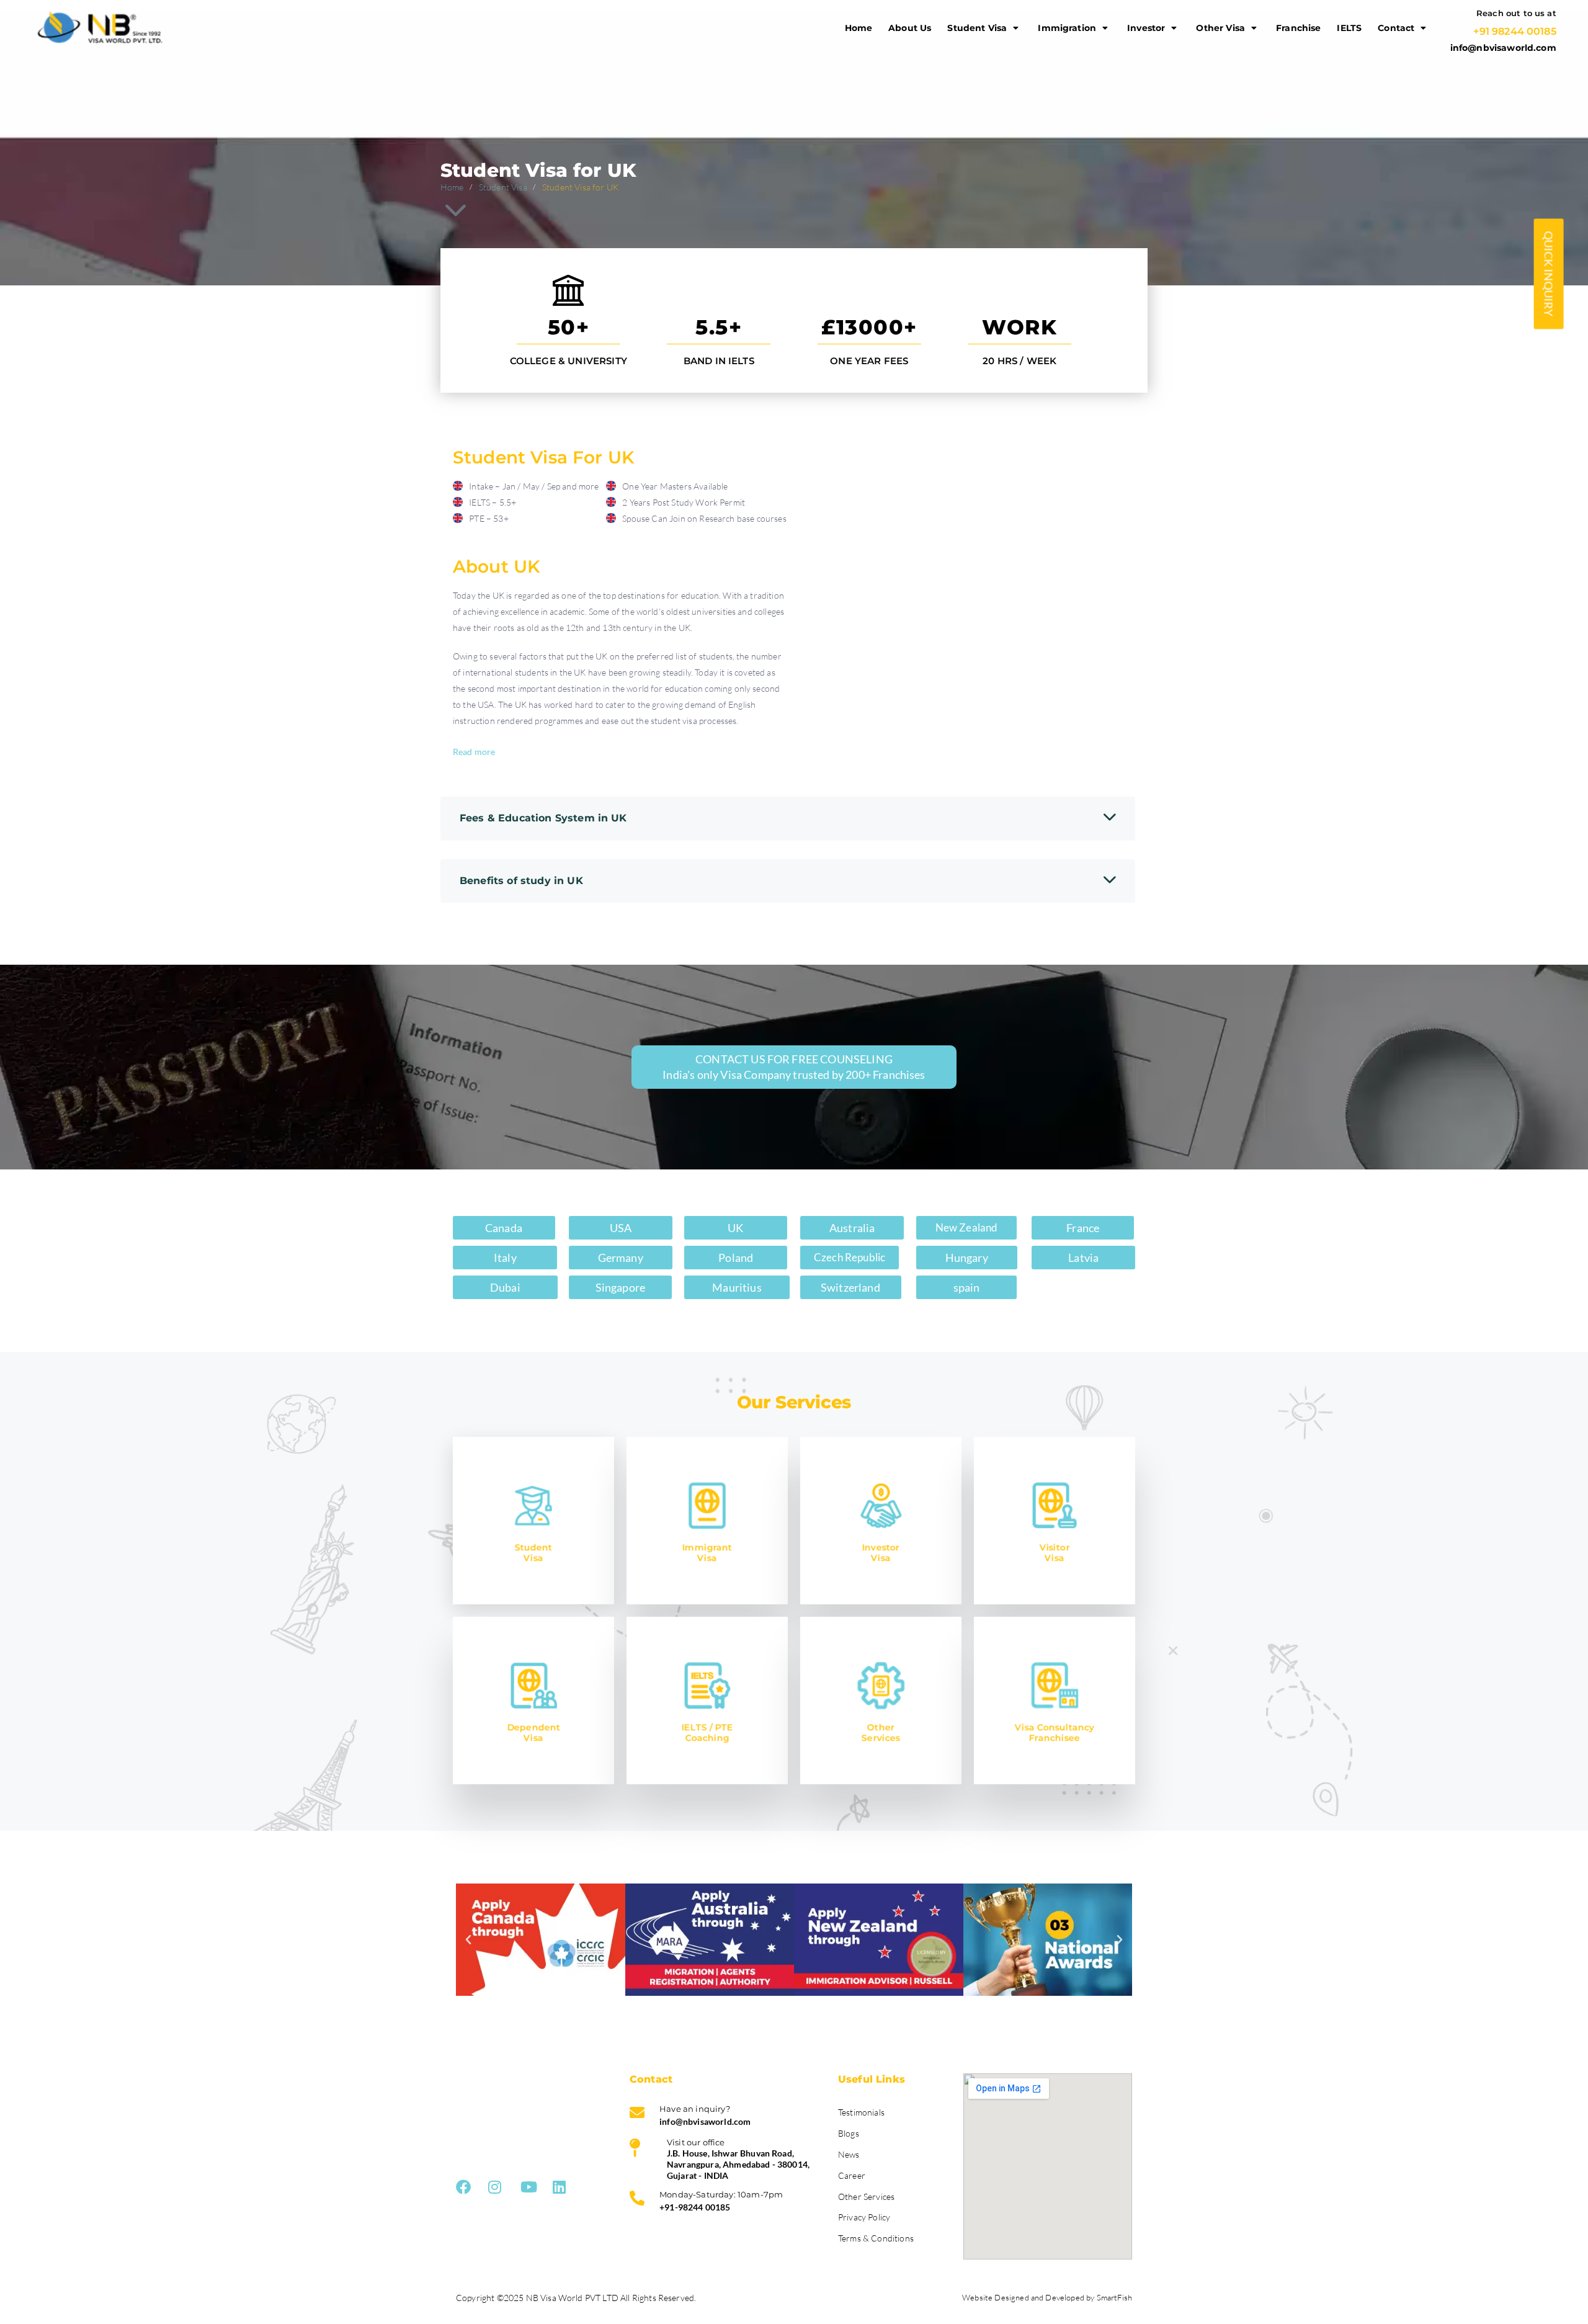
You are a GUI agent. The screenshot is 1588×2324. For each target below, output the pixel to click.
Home (859, 28)
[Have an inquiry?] (725, 2119)
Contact (1396, 28)
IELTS (1349, 28)
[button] (468, 1940)
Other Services (866, 2197)
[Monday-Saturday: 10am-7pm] (725, 2204)
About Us (910, 28)
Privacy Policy (864, 2217)
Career (852, 2175)
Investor (1146, 28)
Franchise (1298, 28)
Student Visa (977, 28)
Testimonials (861, 2112)
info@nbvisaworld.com (1503, 48)
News (849, 2154)
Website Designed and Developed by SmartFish (1047, 2297)
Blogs (849, 2133)
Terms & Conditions (876, 2238)
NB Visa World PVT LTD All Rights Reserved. (611, 2298)
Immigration (1067, 28)
